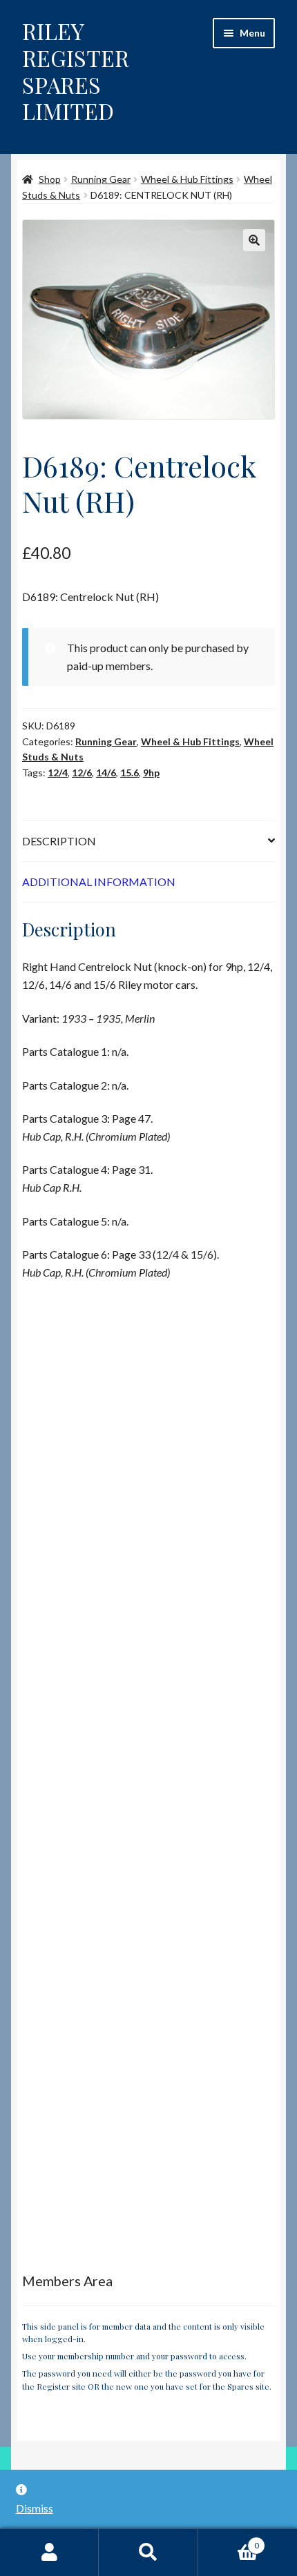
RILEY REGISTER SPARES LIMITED (76, 71)
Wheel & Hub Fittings (187, 179)
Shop (50, 179)
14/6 (106, 773)
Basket (229, 2541)
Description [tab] (59, 841)
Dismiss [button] (35, 2508)
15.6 (130, 773)
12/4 (58, 773)
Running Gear (101, 179)
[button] (254, 240)
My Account (49, 2553)
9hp (151, 773)
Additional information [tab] (99, 882)
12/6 (82, 773)
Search (148, 2553)
